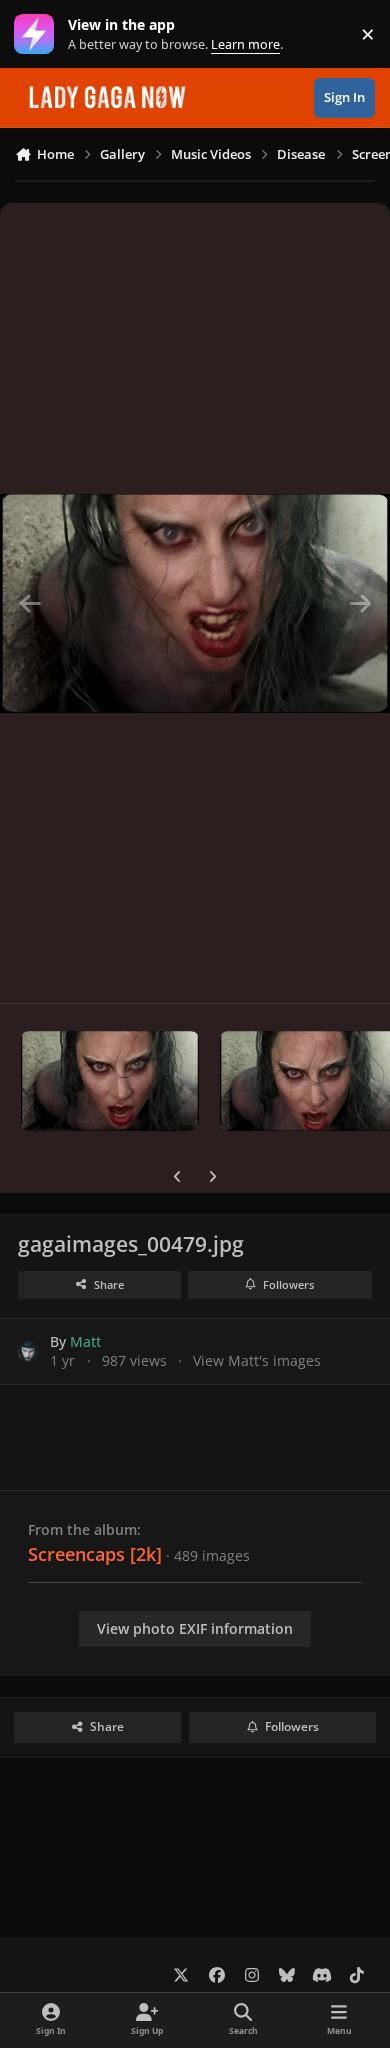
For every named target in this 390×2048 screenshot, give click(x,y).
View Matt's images (257, 1360)
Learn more (38, 34)
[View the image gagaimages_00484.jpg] (110, 1081)
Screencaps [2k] (95, 1554)
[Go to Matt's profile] (28, 1351)
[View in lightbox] (195, 603)
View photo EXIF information (195, 1628)
